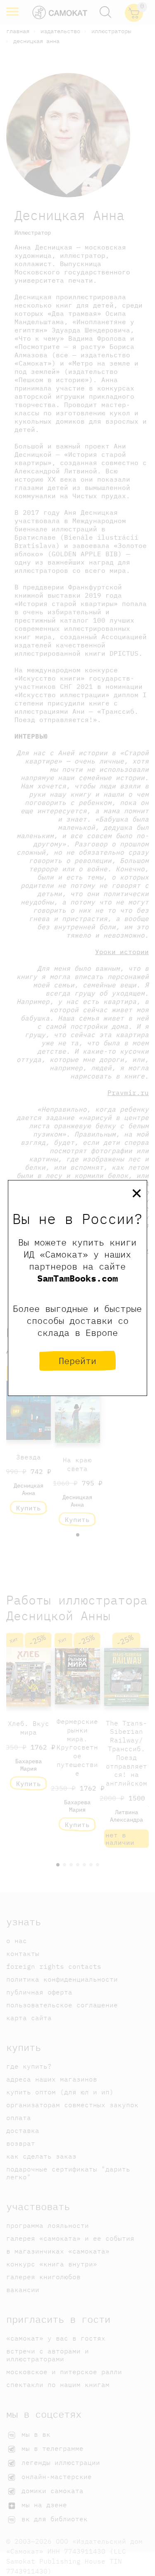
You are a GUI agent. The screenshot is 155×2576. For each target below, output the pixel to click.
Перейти (77, 1361)
